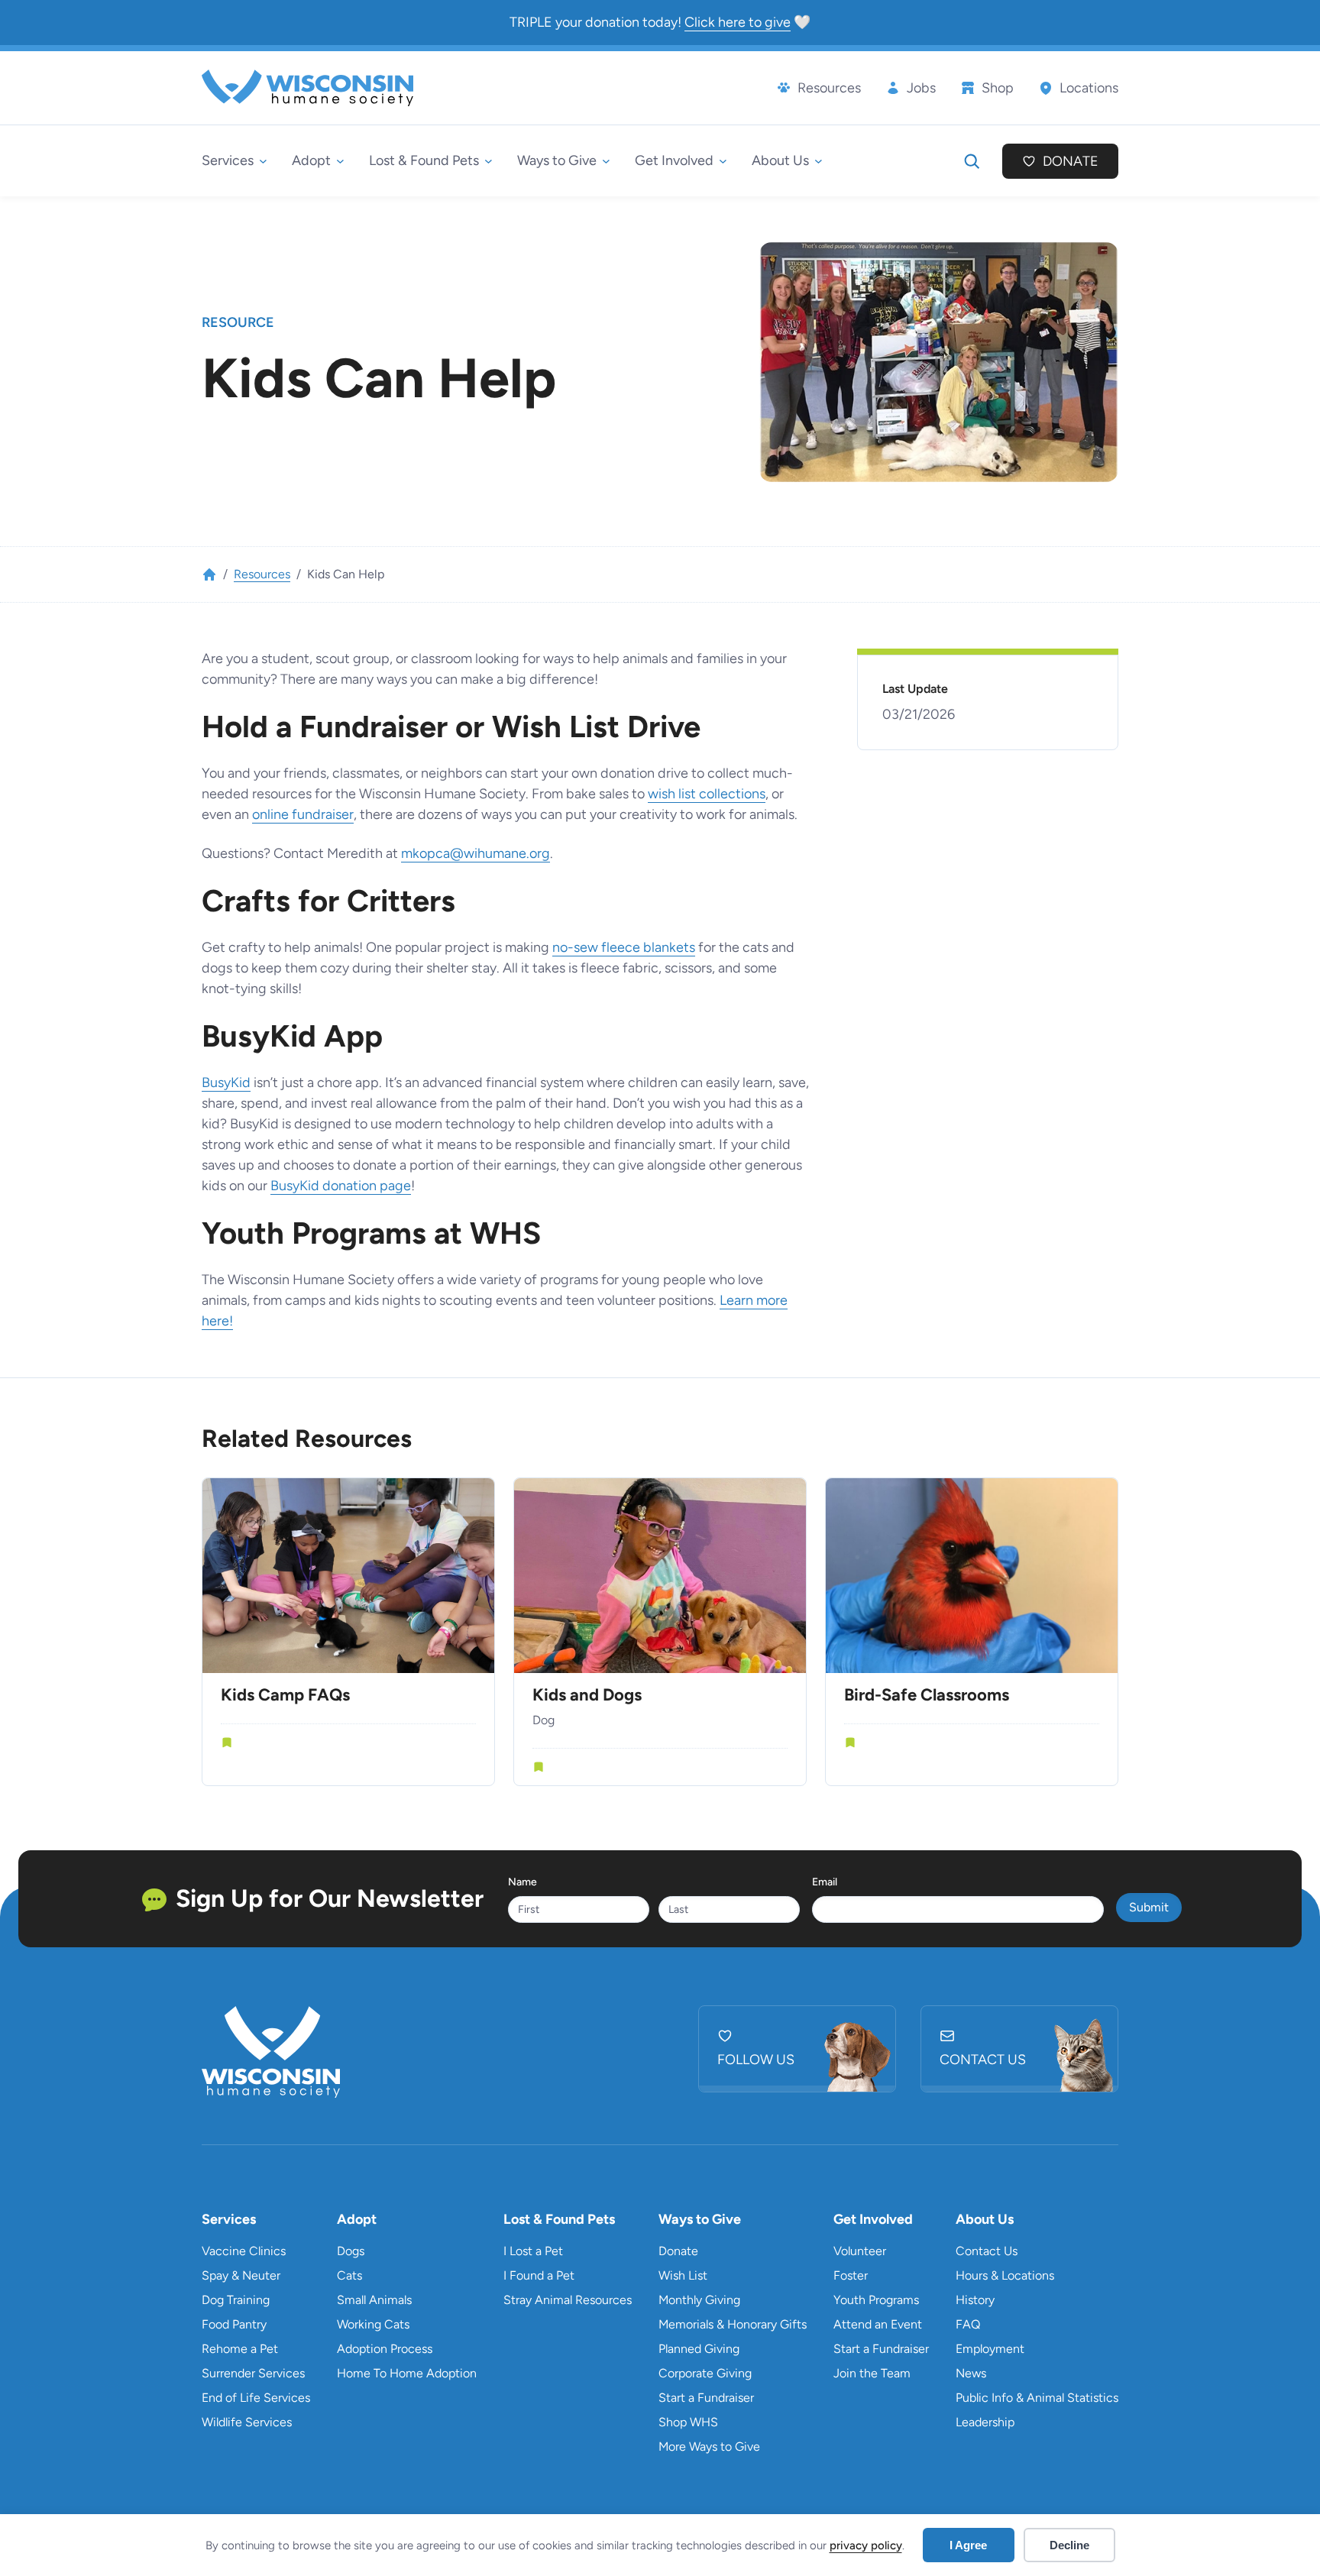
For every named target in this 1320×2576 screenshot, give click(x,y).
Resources (262, 574)
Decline (1069, 2545)
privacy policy (866, 2545)
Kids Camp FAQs (285, 1695)
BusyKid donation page (341, 1186)
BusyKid (226, 1083)
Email (825, 1882)
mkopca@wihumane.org (476, 853)
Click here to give (738, 22)
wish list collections (707, 794)
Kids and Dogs (587, 1695)
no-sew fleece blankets (624, 947)
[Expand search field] (972, 161)
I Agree (968, 2545)
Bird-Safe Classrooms (927, 1695)
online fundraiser (303, 814)
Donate (1071, 161)
